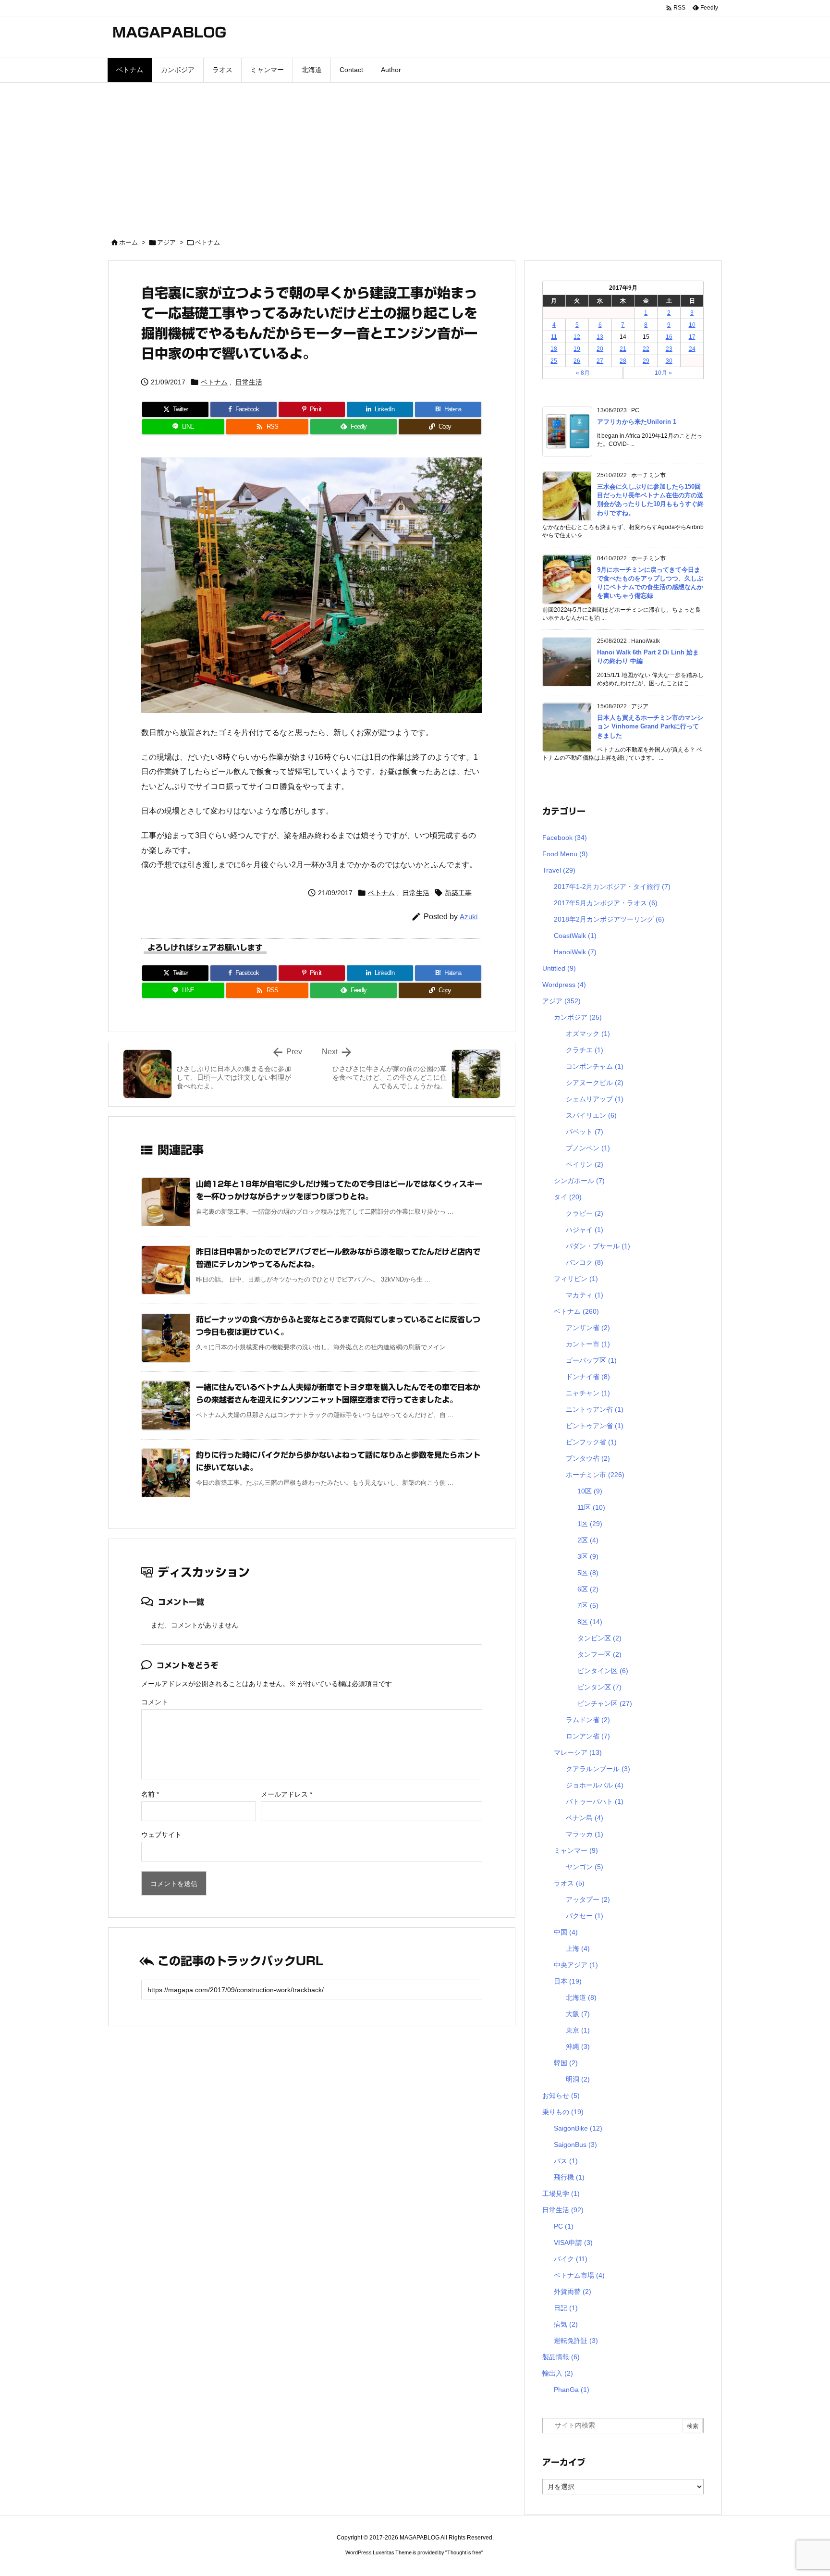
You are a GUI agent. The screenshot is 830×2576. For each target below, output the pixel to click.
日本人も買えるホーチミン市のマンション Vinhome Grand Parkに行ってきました (650, 726)
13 (600, 337)
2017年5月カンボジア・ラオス (606, 903)
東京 (578, 2030)
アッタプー (588, 1899)
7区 (588, 1605)
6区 (588, 1589)
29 (646, 361)
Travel (559, 870)
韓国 (566, 2063)
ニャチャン (588, 1393)
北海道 (581, 1997)
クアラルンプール (598, 1769)
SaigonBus (575, 2145)
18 (554, 349)
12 (577, 337)
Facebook (565, 838)
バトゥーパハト (595, 1801)
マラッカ (585, 1834)
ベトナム (207, 242)
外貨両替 (573, 2292)
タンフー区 (599, 1654)
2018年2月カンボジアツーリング (609, 919)
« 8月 (583, 373)
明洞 (578, 2079)
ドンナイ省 (588, 1377)
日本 (568, 1981)
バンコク (585, 1262)
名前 (150, 1794)
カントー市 (588, 1344)
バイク (571, 2259)
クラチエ (585, 1050)
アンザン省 (588, 1328)
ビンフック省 (591, 1442)
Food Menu (565, 854)
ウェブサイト (161, 1835)
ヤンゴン (585, 1867)
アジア (166, 242)
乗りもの (563, 2112)
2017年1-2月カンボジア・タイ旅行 (612, 887)
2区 (588, 1540)
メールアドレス (287, 1794)
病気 (566, 2324)
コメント (155, 1702)
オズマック (588, 1034)
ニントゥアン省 (595, 1409)
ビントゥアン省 (595, 1426)
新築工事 (458, 893)
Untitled (559, 968)
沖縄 (578, 2046)
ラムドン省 (588, 1720)
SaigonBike (578, 2128)
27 (600, 361)
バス (566, 2161)
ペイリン (585, 1164)
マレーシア (578, 1752)
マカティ (585, 1295)
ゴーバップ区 (591, 1360)
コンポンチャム (595, 1066)
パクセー (585, 1916)
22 (646, 349)
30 (669, 361)
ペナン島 (585, 1818)
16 (669, 337)
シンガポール (579, 1181)
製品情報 (561, 2357)
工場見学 (561, 2194)
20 (600, 349)
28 (623, 361)
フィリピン (576, 1279)
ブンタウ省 (588, 1458)
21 (623, 349)
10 (692, 325)
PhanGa (572, 2390)
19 (577, 349)
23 (669, 349)
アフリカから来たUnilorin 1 (637, 422)
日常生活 (249, 382)
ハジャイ (585, 1230)
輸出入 (558, 2373)
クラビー (585, 1213)
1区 (590, 1524)
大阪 (578, 2014)
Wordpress (564, 985)
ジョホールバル (595, 1785)
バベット (585, 1132)
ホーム (128, 242)
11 (554, 337)
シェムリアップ (595, 1099)
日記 (566, 2308)
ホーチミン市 (595, 1475)
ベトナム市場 (579, 2275)
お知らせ (561, 2095)
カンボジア (578, 1017)
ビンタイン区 (603, 1671)
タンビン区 (599, 1638)
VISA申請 (573, 2243)
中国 (566, 1932)
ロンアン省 (588, 1736)
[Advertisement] (415, 155)
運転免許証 (576, 2341)
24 (692, 349)
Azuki (469, 917)
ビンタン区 (599, 1687)
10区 (590, 1491)
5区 (588, 1573)
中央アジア (576, 1965)
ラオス (569, 1883)
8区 (590, 1622)
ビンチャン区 (605, 1703)
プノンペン (588, 1148)
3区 (588, 1556)
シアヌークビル (595, 1083)
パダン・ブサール (598, 1246)
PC (564, 2226)
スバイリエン (591, 1115)
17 (692, 337)
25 (554, 361)
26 (577, 361)
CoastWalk (575, 936)
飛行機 (569, 2177)
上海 (578, 1948)
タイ (568, 1197)
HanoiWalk (575, 952)
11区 (591, 1507)
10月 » (663, 373)
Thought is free (464, 2552)
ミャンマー (576, 1850)
